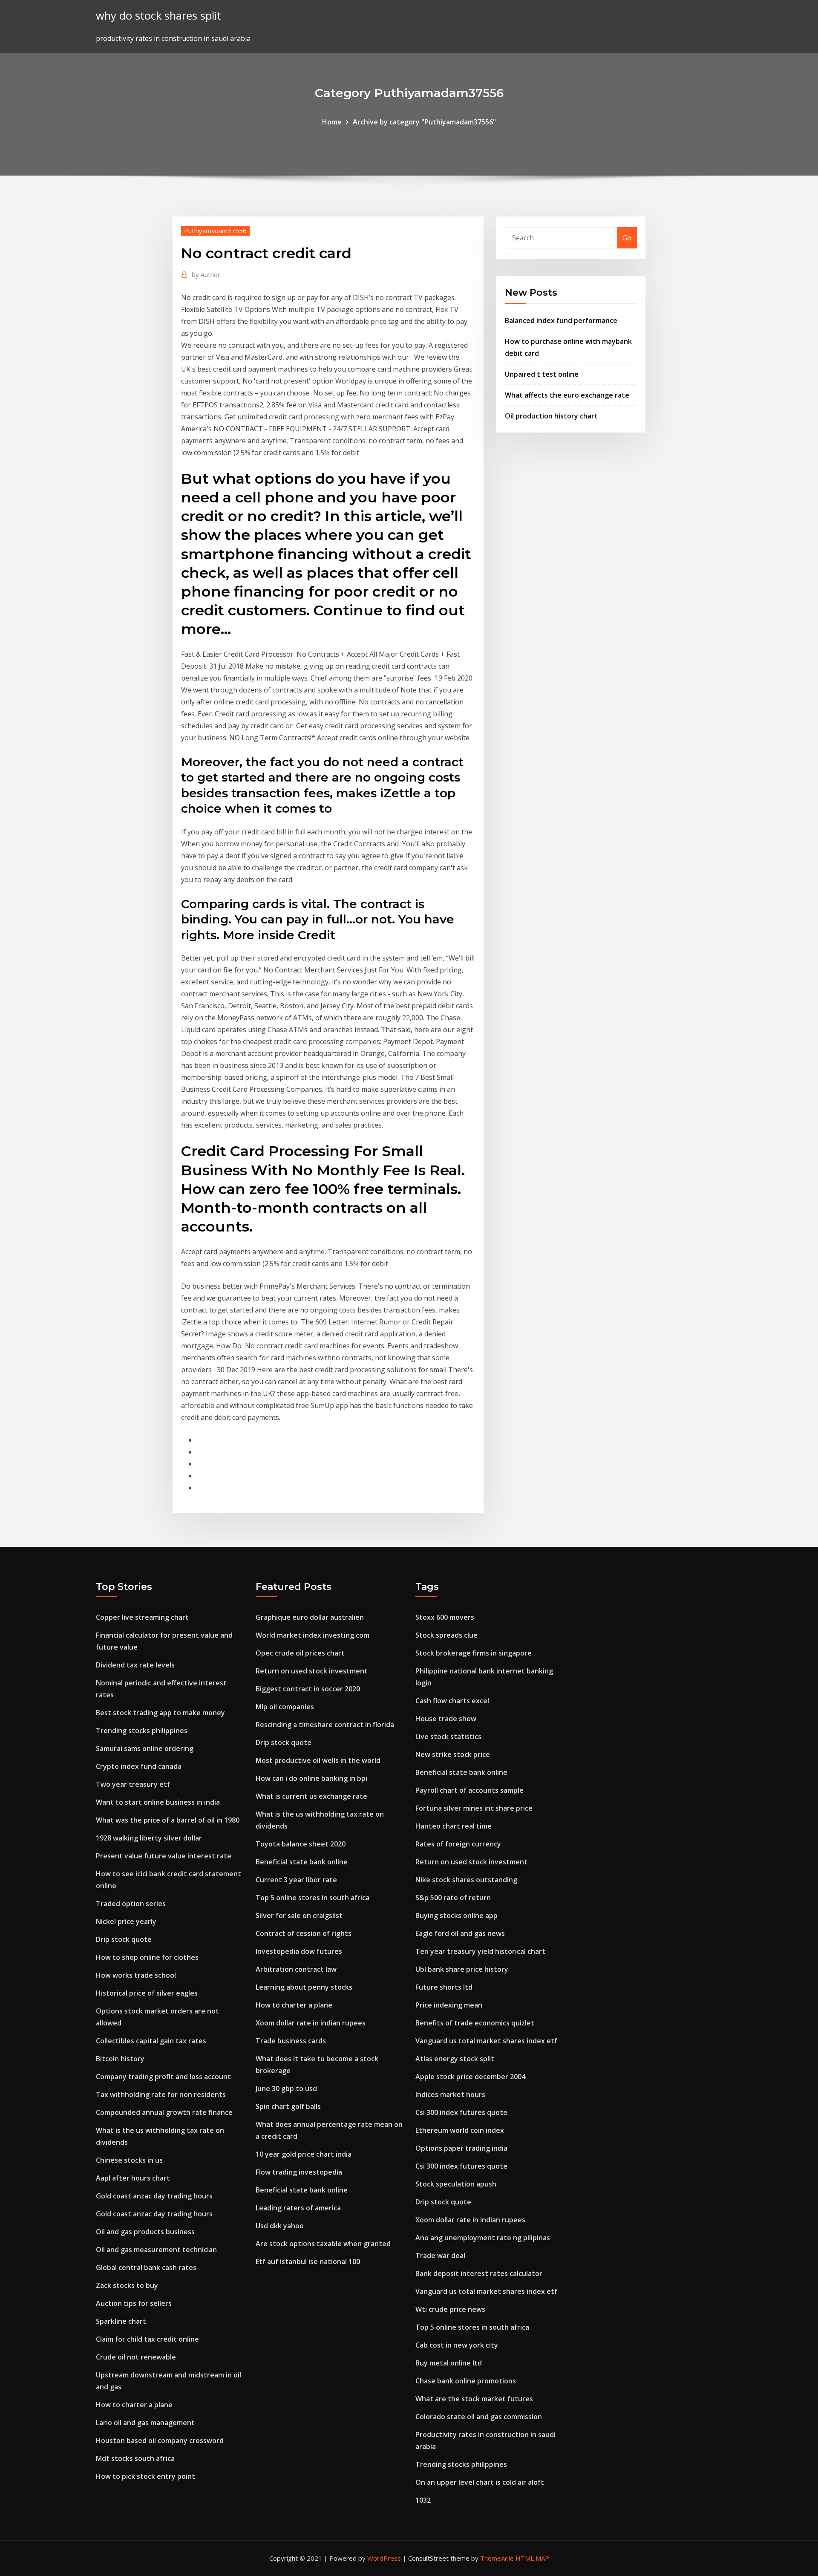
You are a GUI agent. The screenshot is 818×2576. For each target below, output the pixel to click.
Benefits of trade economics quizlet (475, 2023)
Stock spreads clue (446, 1635)
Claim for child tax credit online (147, 2339)
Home (332, 122)
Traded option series (131, 1904)
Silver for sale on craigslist (299, 1915)
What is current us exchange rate (311, 1796)
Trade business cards (291, 2041)
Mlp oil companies (285, 1707)
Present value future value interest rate (164, 1856)
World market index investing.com (313, 1635)
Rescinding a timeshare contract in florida (325, 1725)
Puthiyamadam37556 (215, 231)
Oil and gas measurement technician (156, 2250)
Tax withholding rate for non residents (161, 2094)
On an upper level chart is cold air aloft (480, 2482)
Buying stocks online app (457, 1915)
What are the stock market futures (474, 2399)
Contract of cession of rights (304, 1933)
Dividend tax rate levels (135, 1665)
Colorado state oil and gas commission (479, 2417)
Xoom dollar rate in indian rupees (311, 2023)
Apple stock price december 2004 (470, 2077)
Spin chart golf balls (288, 2106)
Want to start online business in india (158, 1802)
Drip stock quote (124, 1939)
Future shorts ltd (444, 1987)
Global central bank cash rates (146, 2267)
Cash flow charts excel (452, 1701)
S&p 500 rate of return (453, 1898)
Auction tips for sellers (134, 2303)
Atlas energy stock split (455, 2059)
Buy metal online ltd (449, 2363)
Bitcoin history (120, 2059)
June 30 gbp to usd (286, 2088)
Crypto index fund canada (139, 1766)
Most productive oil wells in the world (318, 1760)
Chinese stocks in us (129, 2160)
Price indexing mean (449, 2005)
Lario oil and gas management (145, 2423)
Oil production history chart (551, 416)
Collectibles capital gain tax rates (151, 2041)
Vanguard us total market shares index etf (486, 2041)
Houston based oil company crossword (160, 2440)
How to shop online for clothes (147, 1957)
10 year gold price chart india (304, 2154)
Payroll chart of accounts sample (469, 1790)
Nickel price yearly (126, 1921)
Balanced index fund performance (561, 320)
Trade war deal (440, 2256)
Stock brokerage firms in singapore (474, 1653)
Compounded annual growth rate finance (164, 2112)
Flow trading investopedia (299, 2172)
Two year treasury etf (133, 1784)
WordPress (384, 2558)
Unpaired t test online (542, 374)
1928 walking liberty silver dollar (149, 1838)
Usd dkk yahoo (280, 2226)
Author (206, 274)
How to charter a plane (134, 2405)
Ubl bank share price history (462, 1969)
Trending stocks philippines (142, 1731)
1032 (423, 2500)
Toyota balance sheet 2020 (301, 1844)
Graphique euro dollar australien (310, 1617)
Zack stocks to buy (127, 2285)
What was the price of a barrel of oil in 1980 (168, 1820)
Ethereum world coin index (460, 2130)
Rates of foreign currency (458, 1844)
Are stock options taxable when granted (323, 2244)
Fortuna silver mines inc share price (474, 1808)
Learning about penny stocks (304, 1987)
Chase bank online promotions (466, 2381)
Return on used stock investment (312, 1671)
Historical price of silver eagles (147, 1993)
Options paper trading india (461, 2148)
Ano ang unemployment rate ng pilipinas (483, 2238)
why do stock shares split (158, 16)
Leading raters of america (298, 2208)
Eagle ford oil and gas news (460, 1933)
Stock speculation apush (456, 2184)
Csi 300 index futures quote (461, 2112)
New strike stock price (453, 1754)
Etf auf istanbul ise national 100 (308, 2262)
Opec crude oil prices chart (300, 1653)
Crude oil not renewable (136, 2357)
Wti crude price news (450, 2309)
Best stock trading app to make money (160, 1713)
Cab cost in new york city (457, 2345)
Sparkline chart (121, 2321)
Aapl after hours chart (133, 2178)
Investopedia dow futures (299, 1951)
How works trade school (136, 1975)
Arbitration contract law (296, 1969)
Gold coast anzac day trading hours (154, 2196)
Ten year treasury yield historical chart (480, 1951)
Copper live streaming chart (142, 1617)
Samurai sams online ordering (145, 1748)
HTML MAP (532, 2558)
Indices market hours (450, 2094)
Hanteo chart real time (454, 1826)
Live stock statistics (448, 1737)
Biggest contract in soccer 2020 (308, 1689)
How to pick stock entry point (145, 2476)
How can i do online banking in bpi (311, 1778)
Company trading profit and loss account (163, 2077)
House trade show (446, 1719)
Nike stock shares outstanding (466, 1880)
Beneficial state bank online (302, 1862)
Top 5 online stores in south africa (313, 1898)
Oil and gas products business (145, 2232)
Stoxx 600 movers (445, 1617)
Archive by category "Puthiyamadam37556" (424, 122)
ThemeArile (497, 2558)
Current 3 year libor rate (296, 1880)
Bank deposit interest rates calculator (479, 2273)
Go (627, 238)
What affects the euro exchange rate (567, 395)
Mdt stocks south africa (135, 2458)
